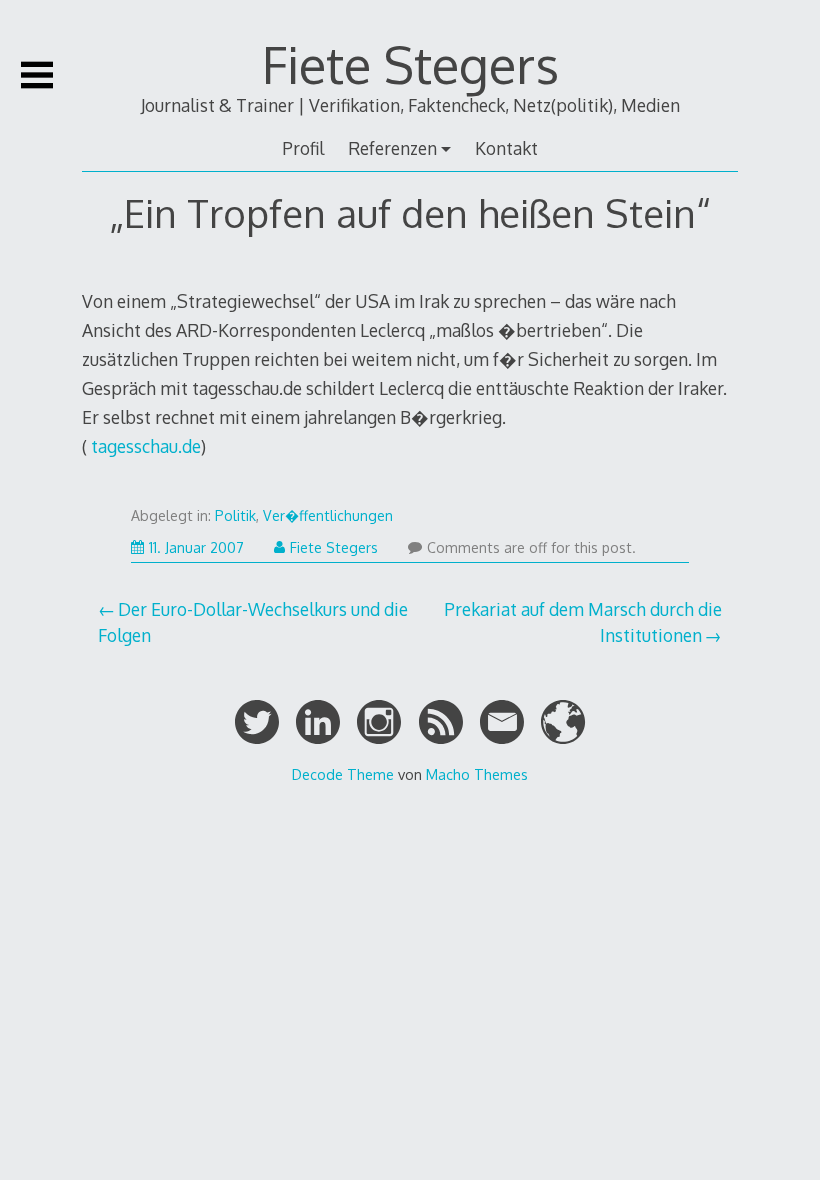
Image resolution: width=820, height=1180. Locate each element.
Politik (235, 515)
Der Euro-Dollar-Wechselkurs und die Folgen (253, 622)
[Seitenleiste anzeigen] (37, 75)
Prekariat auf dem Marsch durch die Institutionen (583, 622)
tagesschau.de (144, 446)
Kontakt (506, 148)
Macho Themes (477, 774)
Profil (303, 148)
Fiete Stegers (410, 64)
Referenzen (392, 148)
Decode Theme (343, 774)
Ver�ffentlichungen (328, 515)
